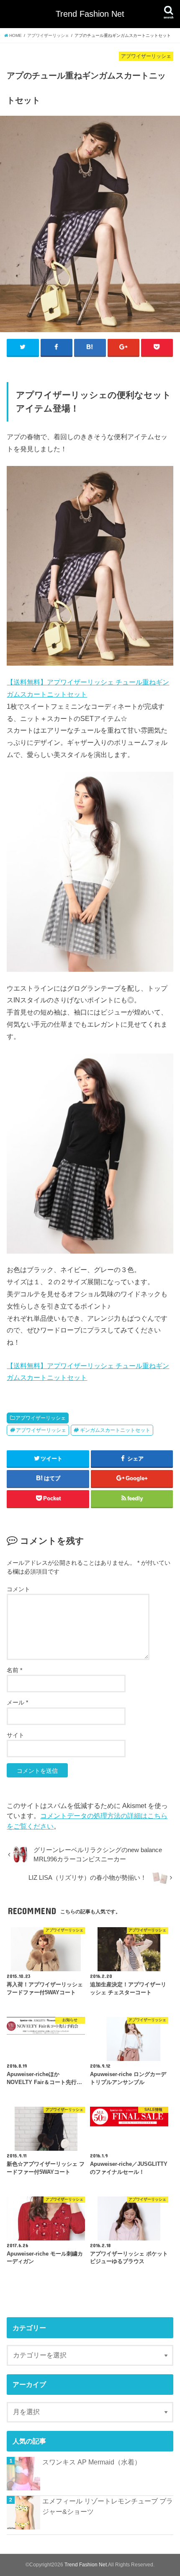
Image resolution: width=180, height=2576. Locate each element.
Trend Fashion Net (90, 14)
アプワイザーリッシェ (41, 1418)
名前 (14, 1670)
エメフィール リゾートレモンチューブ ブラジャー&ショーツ (108, 2506)
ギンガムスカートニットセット (115, 1430)
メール (17, 1702)
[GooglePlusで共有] (123, 347)
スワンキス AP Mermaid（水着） (92, 2462)
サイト (15, 1735)
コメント (18, 1589)
